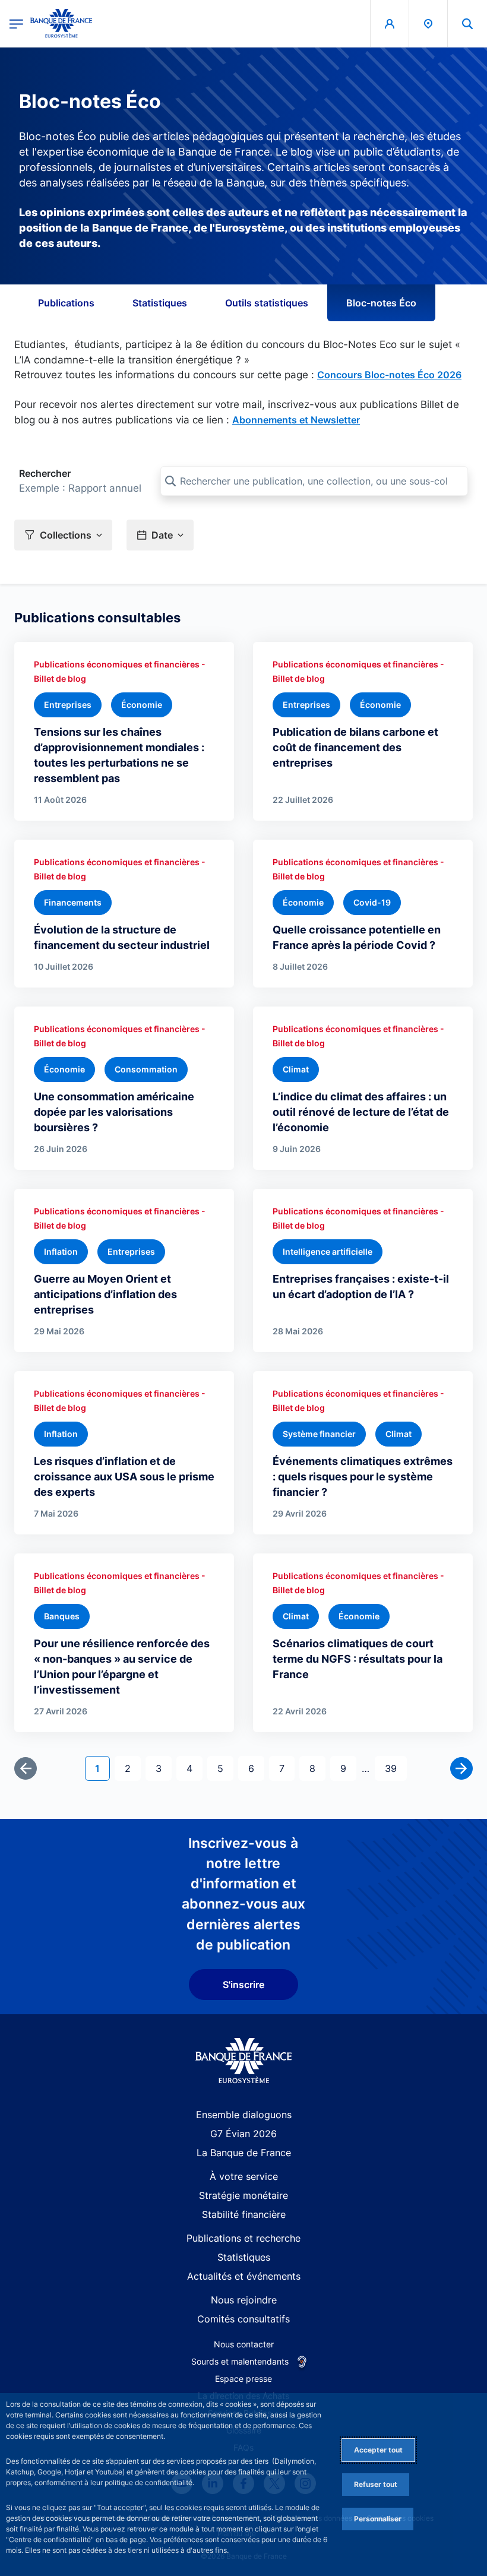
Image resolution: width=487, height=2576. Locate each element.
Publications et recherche (243, 2238)
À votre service (244, 2176)
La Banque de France (244, 2153)
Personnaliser (378, 2519)
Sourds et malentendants (240, 2361)
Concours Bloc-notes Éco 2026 (389, 375)
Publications (66, 303)
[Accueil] (244, 2061)
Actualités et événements (244, 2276)
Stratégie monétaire (243, 2195)
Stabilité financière (244, 2214)
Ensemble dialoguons (244, 2115)
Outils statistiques (267, 303)
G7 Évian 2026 (243, 2134)
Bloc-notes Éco (381, 303)
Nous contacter (244, 2344)
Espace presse (243, 2379)
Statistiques (160, 303)
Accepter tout (378, 2450)
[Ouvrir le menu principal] (16, 23)
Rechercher (45, 473)
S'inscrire (243, 1985)
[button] (467, 23)
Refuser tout (376, 2484)
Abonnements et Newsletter (296, 420)
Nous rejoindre (244, 2300)
